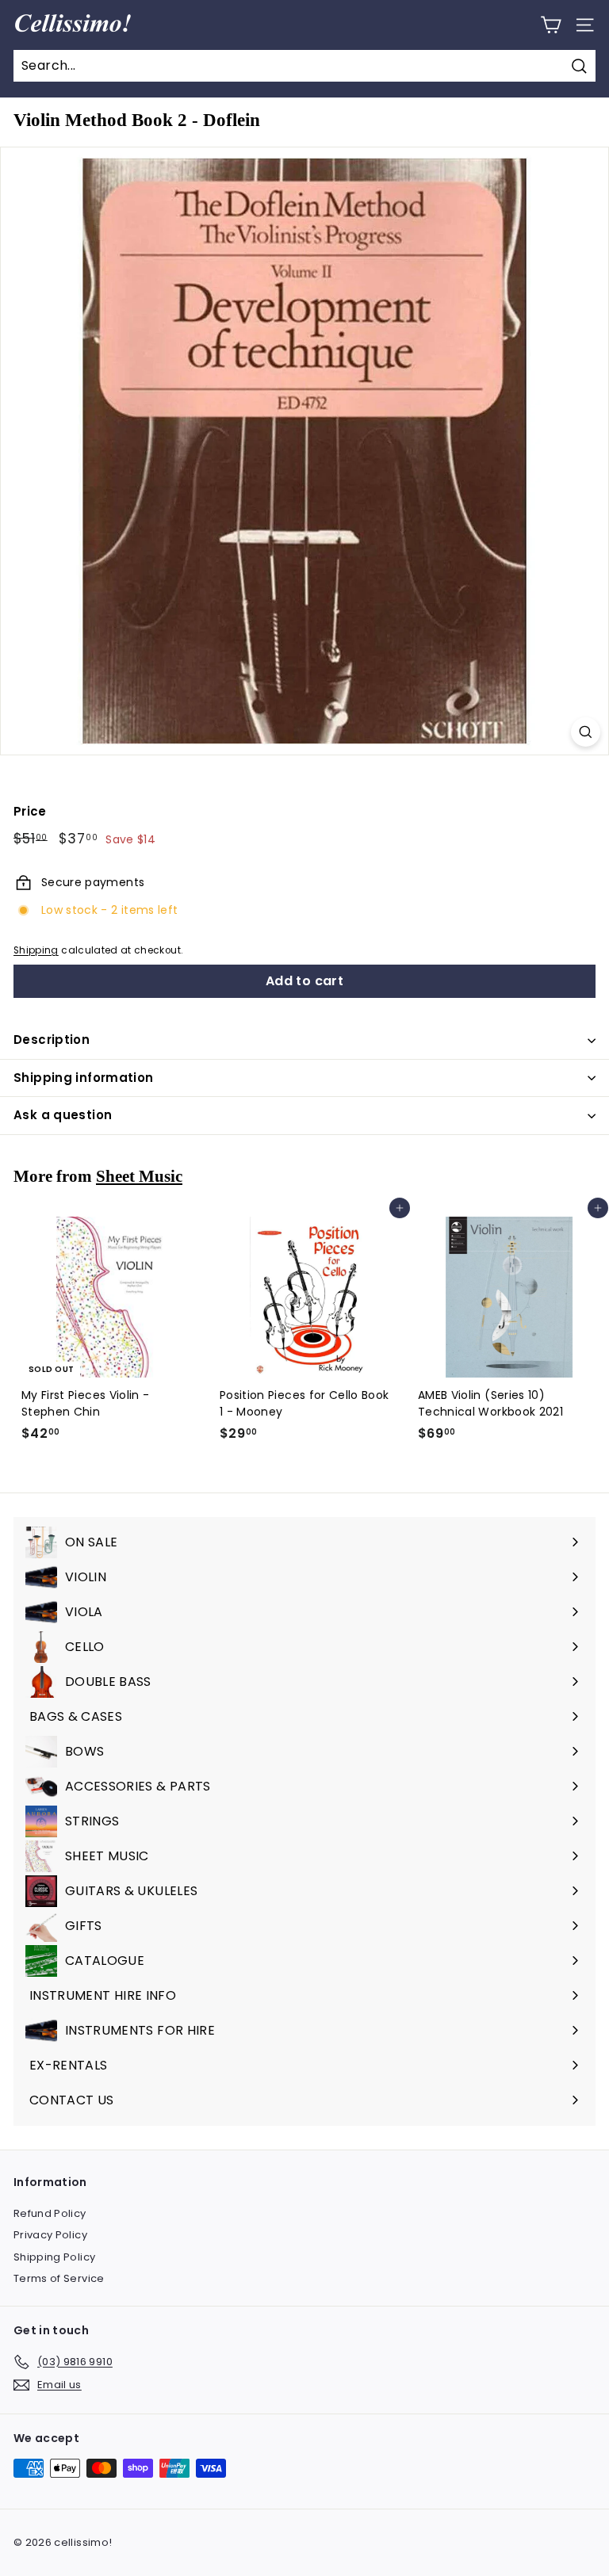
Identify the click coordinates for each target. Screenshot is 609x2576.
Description (52, 1040)
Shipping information (84, 1078)
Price (30, 811)
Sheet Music (139, 1176)
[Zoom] (586, 732)
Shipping (36, 950)
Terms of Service (59, 2278)
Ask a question (63, 1115)
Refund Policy (50, 2213)
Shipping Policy (54, 2257)
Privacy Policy (50, 2235)
